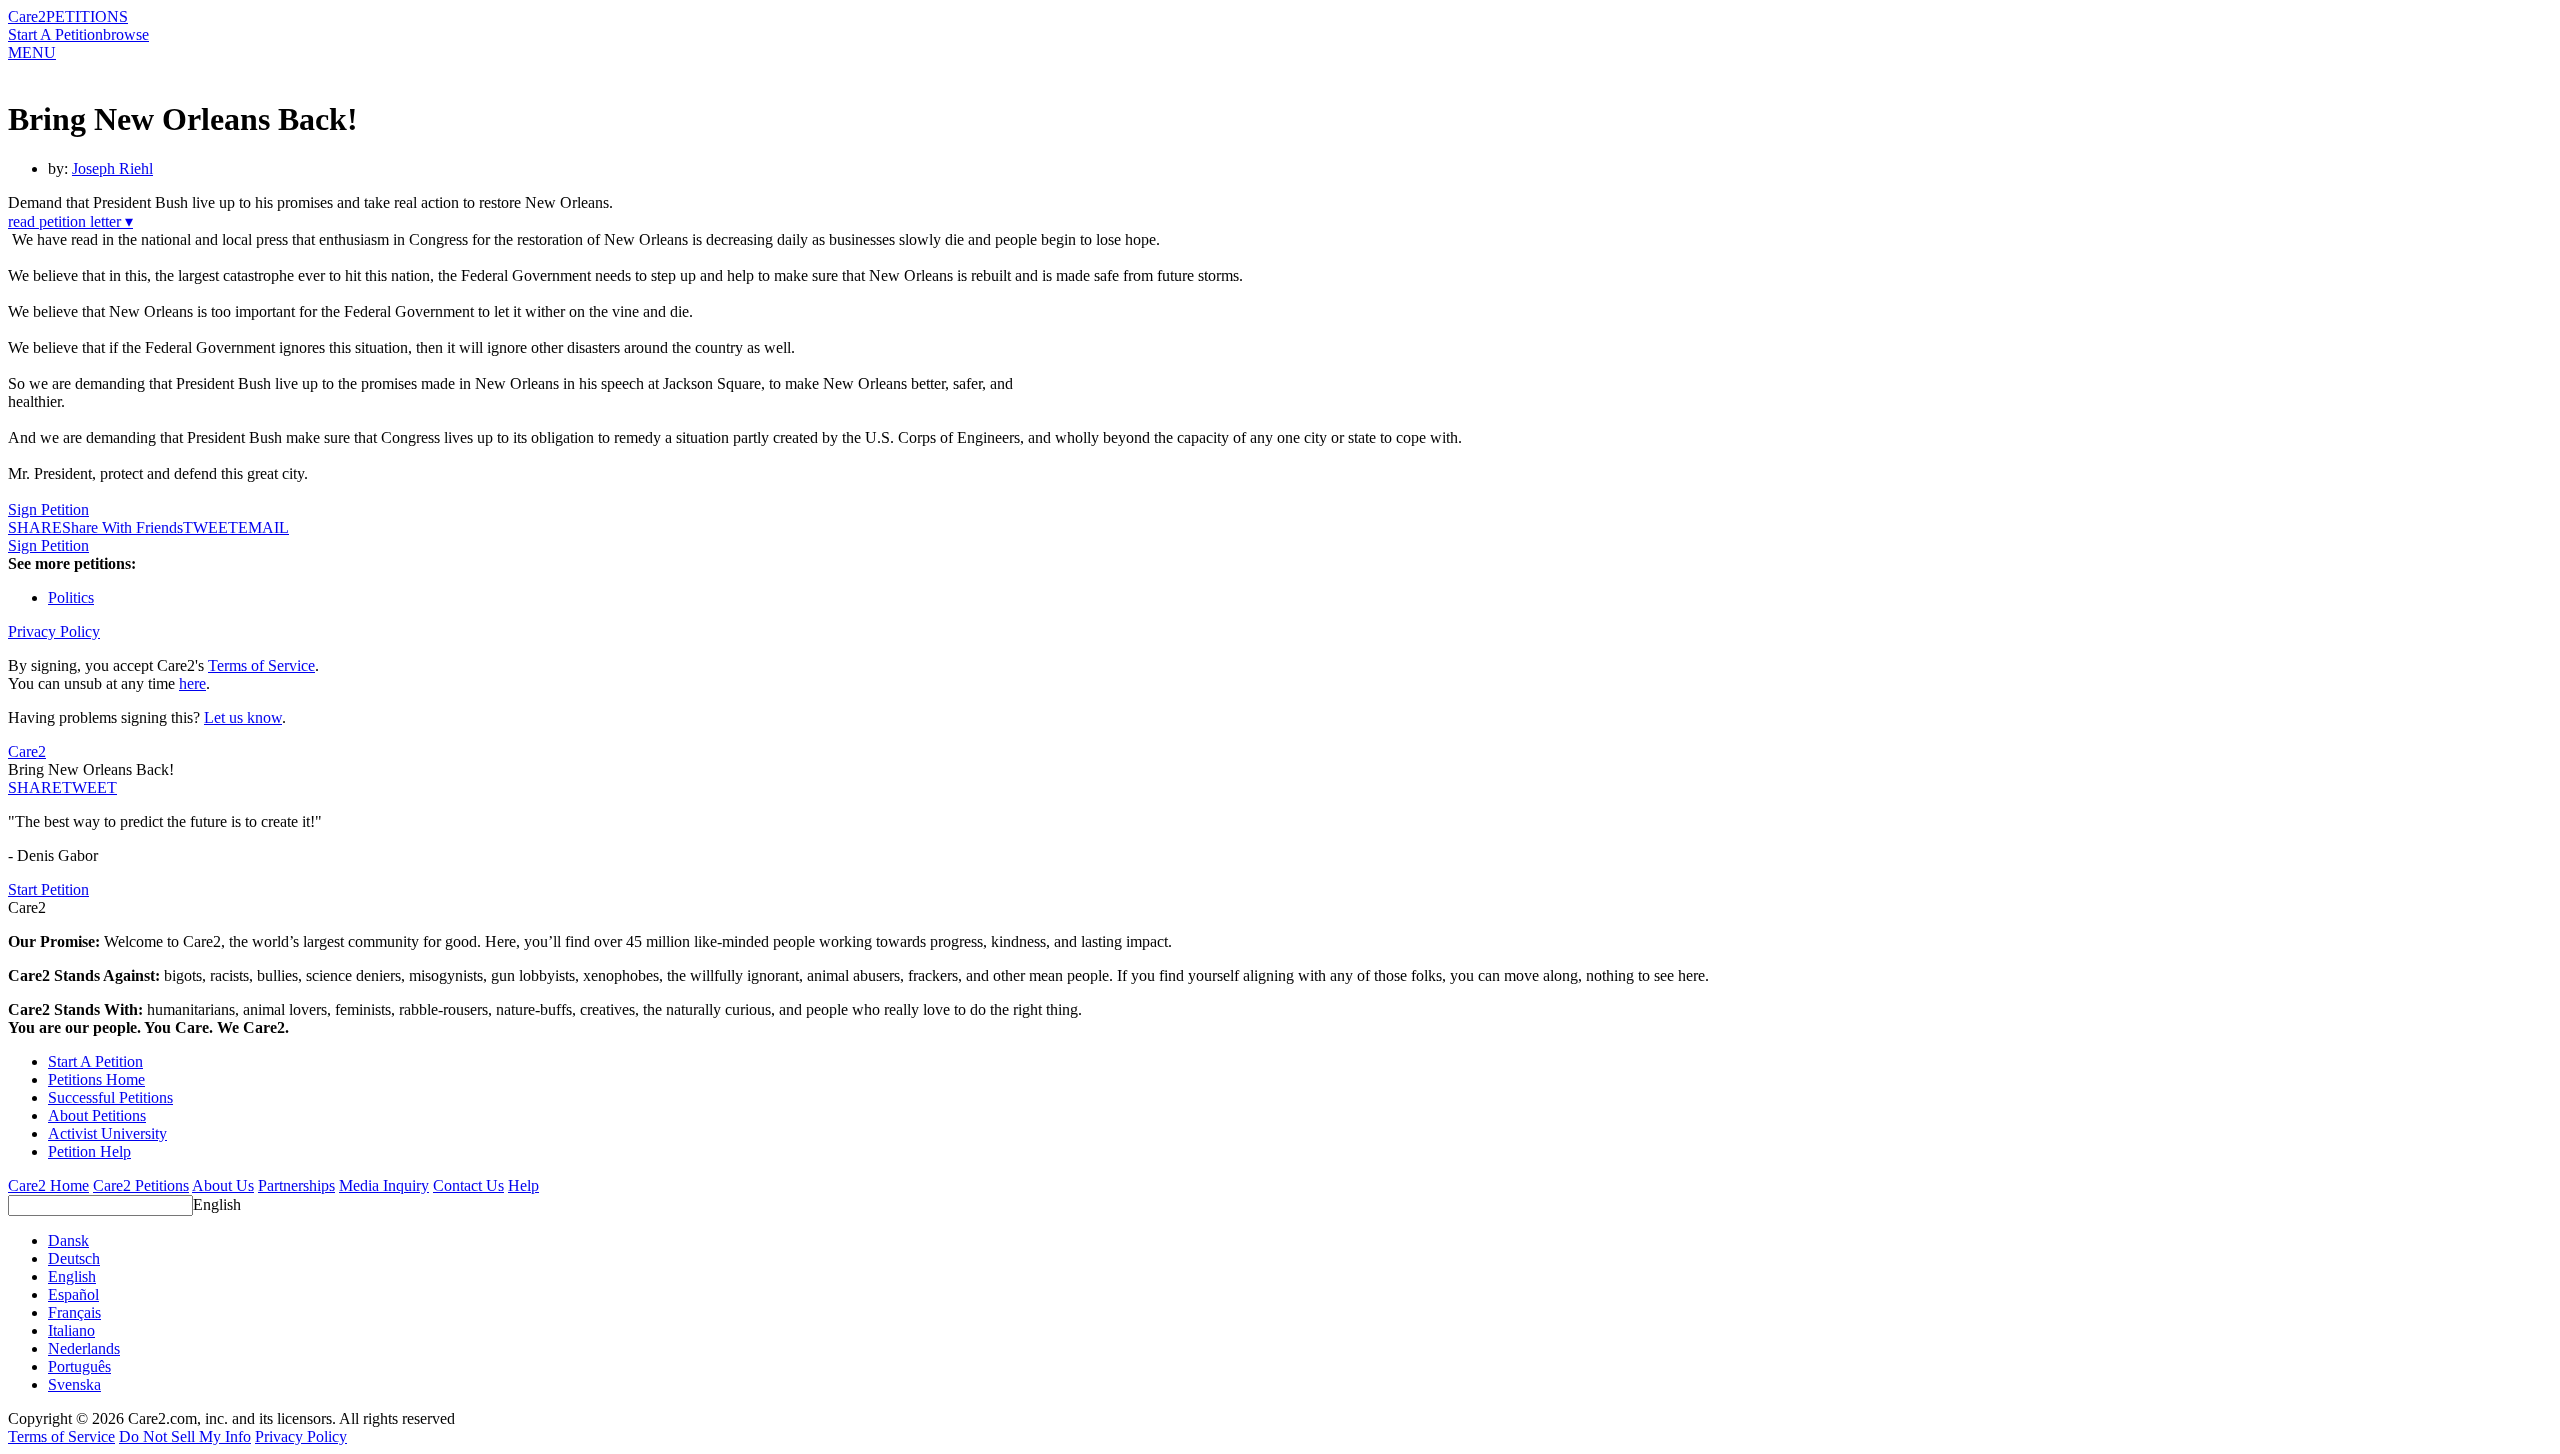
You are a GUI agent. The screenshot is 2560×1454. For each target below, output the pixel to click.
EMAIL (263, 527)
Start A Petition (55, 34)
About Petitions (97, 1115)
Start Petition (48, 889)
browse (126, 34)
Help (523, 1185)
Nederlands (84, 1348)
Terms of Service (261, 665)
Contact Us (468, 1185)
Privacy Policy (54, 631)
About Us (223, 1185)
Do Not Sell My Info (185, 1436)
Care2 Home (48, 1185)
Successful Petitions (110, 1097)
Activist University (107, 1133)
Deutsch (74, 1258)
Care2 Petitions (141, 1185)
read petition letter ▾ (70, 221)
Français (74, 1312)
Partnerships (296, 1185)
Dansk (68, 1240)
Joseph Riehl (112, 168)
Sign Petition (48, 509)
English (217, 1204)
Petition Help (89, 1151)
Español (73, 1294)
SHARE (35, 787)
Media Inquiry (384, 1185)
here (192, 683)
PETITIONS (87, 16)
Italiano (71, 1330)
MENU (32, 52)
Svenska (74, 1384)
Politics (71, 597)
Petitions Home (96, 1079)
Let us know (243, 717)
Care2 (27, 16)
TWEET (210, 527)
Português (79, 1366)
